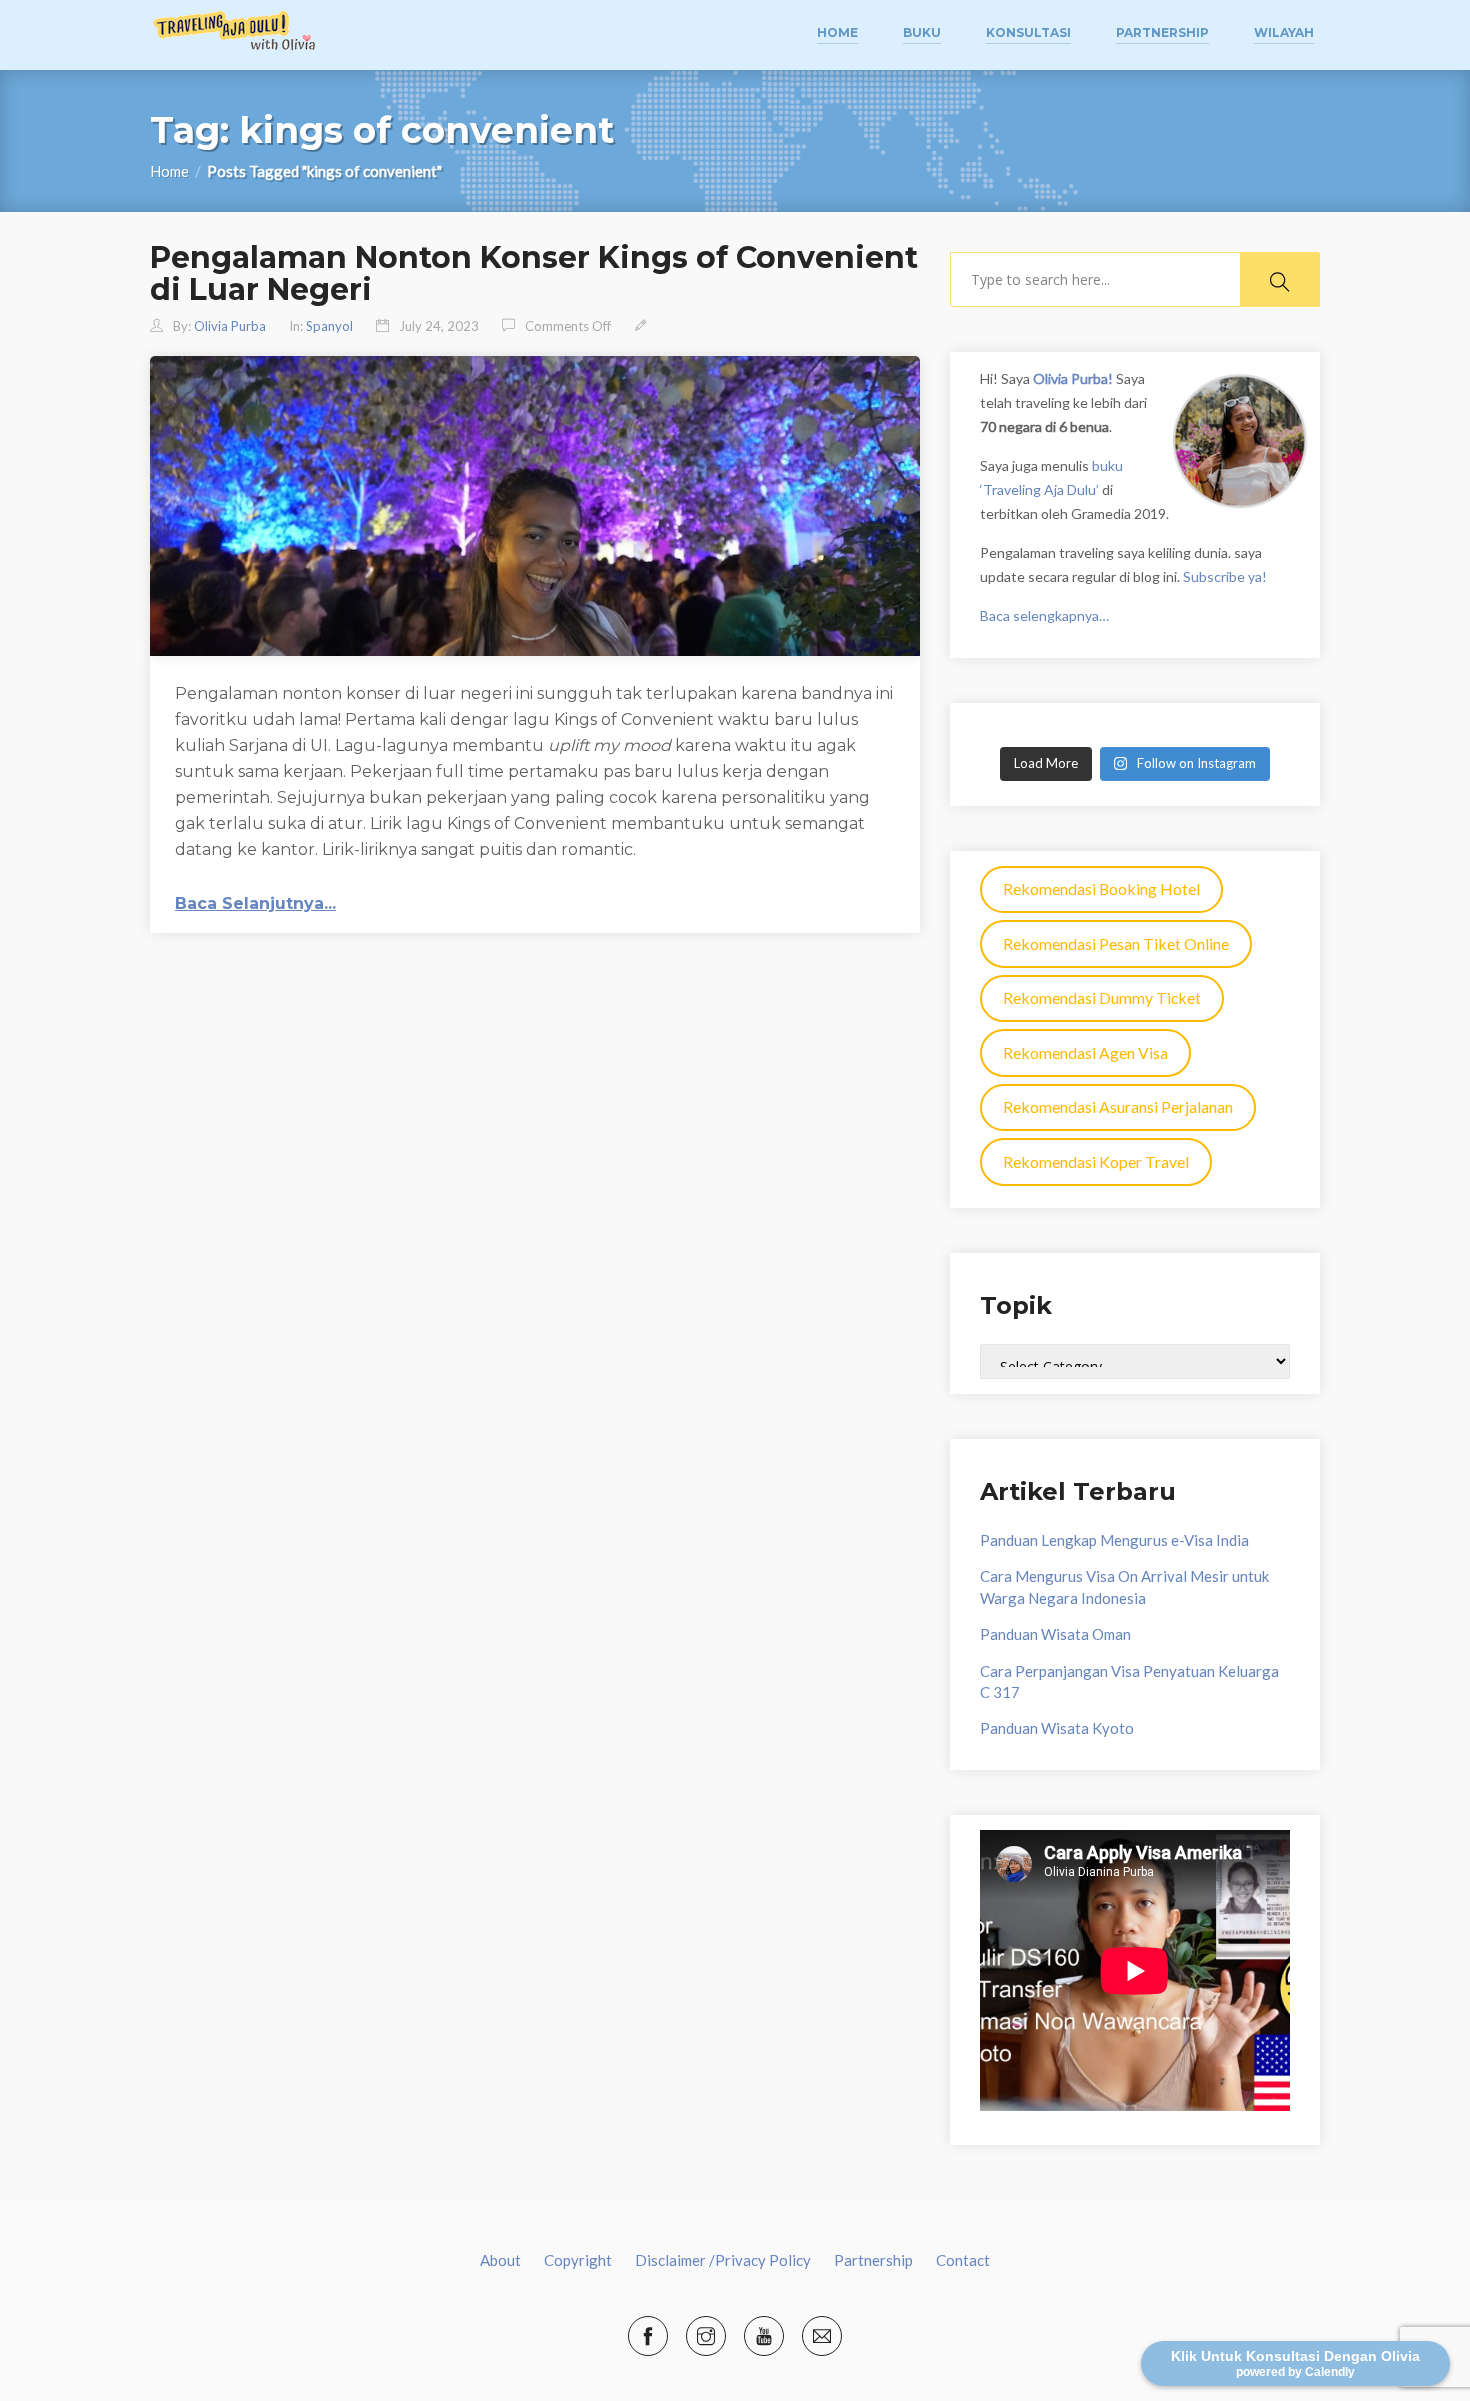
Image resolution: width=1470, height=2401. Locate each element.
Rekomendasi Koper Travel (1096, 1161)
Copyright (578, 2260)
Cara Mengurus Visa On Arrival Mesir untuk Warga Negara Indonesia (1124, 1586)
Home (837, 32)
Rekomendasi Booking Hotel (1101, 888)
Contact (963, 2260)
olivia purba (230, 326)
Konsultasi (1028, 32)
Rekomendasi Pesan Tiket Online (1116, 943)
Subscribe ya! (1225, 576)
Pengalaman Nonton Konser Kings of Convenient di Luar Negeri (534, 273)
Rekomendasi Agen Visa (1085, 1052)
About (500, 2260)
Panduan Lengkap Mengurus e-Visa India (1114, 1540)
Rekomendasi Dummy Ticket (1102, 997)
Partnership (1162, 32)
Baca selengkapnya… (1044, 615)
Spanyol (329, 326)
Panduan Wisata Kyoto (1057, 1728)
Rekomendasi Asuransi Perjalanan (1118, 1106)
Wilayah (1284, 32)
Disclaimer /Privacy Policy (723, 2260)
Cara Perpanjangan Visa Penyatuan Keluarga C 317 (1129, 1681)
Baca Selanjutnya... (255, 903)
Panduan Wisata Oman (1055, 1634)
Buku (922, 32)
